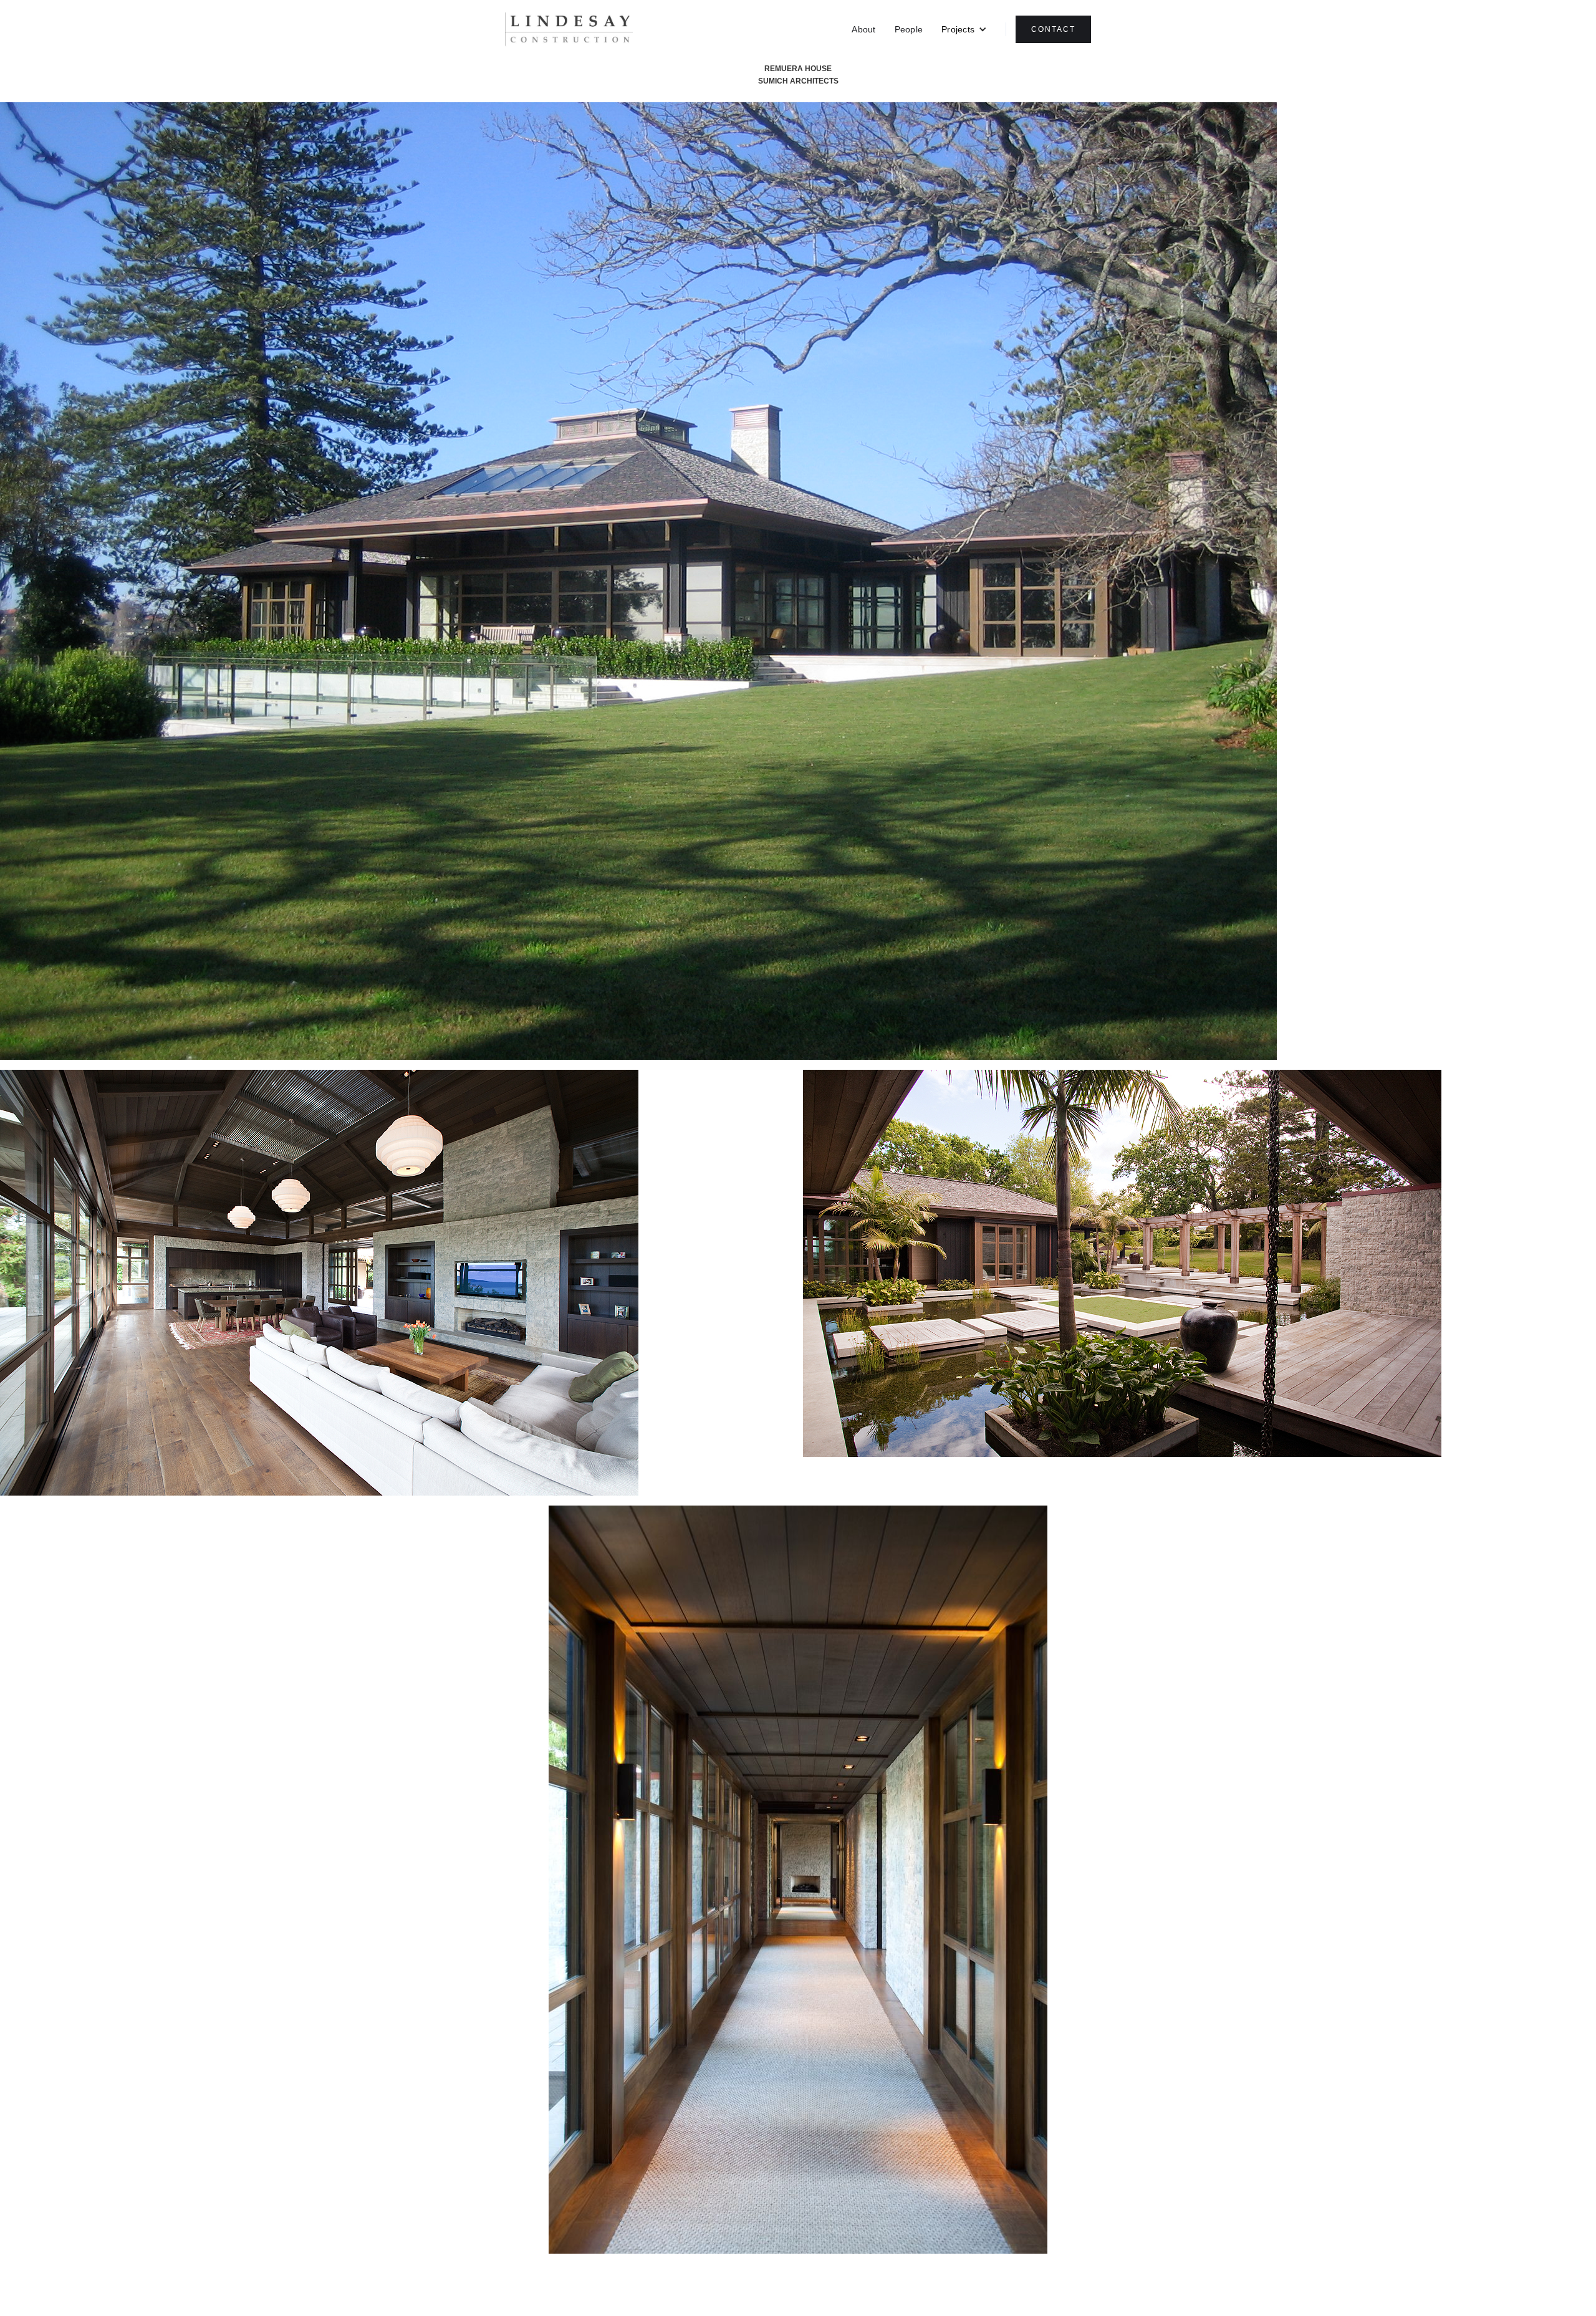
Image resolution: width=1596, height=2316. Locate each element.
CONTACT (1053, 29)
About (863, 29)
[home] (569, 30)
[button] (964, 29)
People (909, 29)
